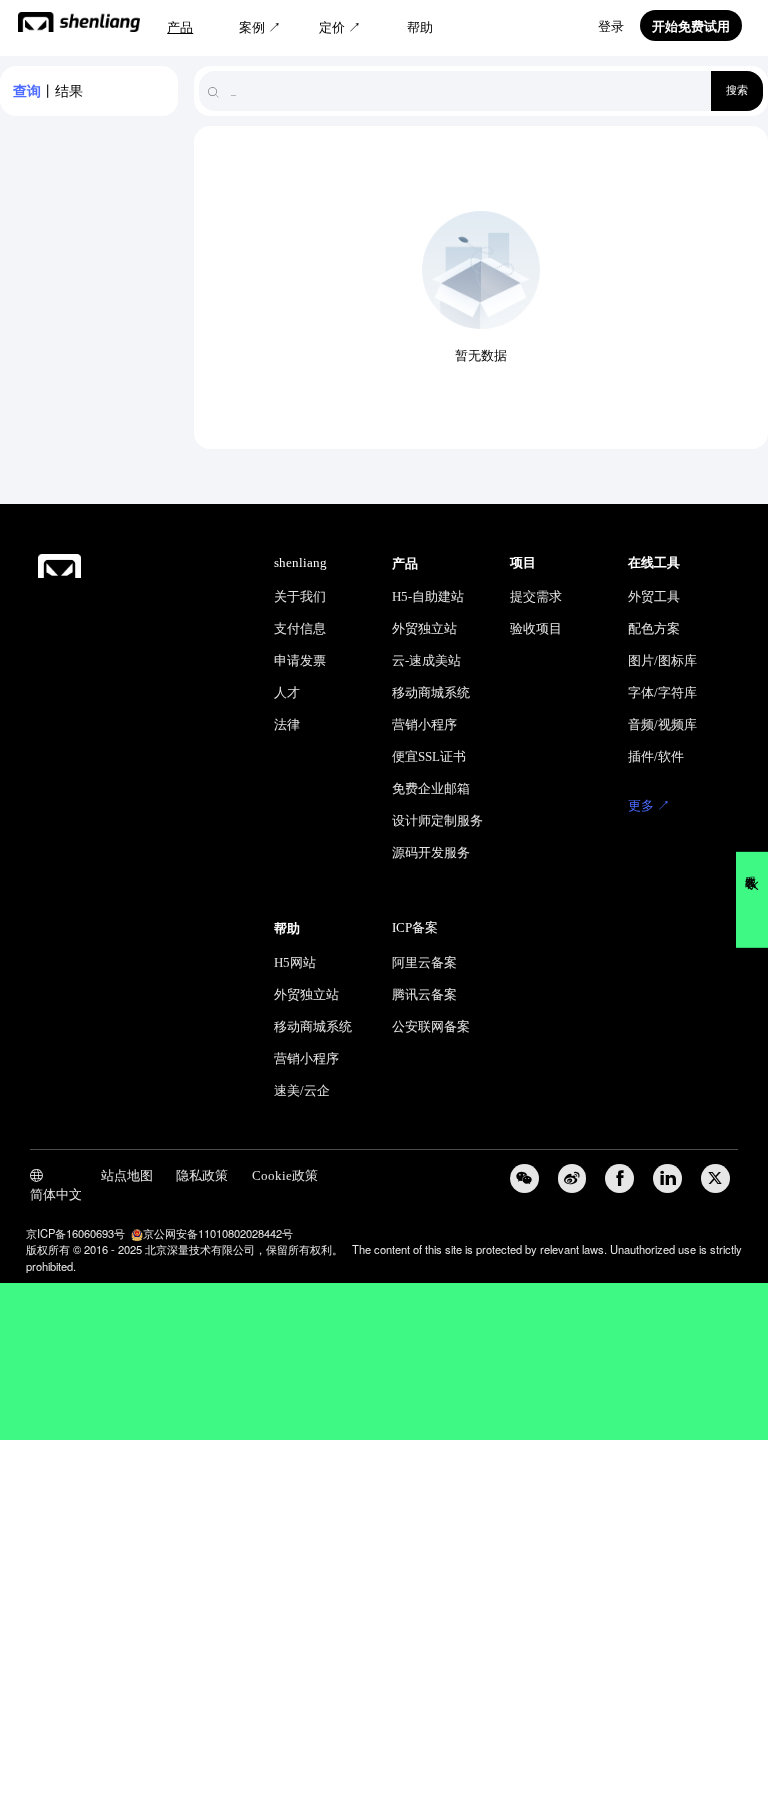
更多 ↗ (649, 806)
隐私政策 (202, 1176)
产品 (180, 28)
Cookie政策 (285, 1176)
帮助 (420, 28)
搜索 (737, 90)
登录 (611, 27)
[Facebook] (619, 1178)
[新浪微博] (572, 1178)
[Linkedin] (667, 1178)
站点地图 (127, 1176)
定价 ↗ (340, 28)
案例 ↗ (260, 28)
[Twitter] (715, 1178)
